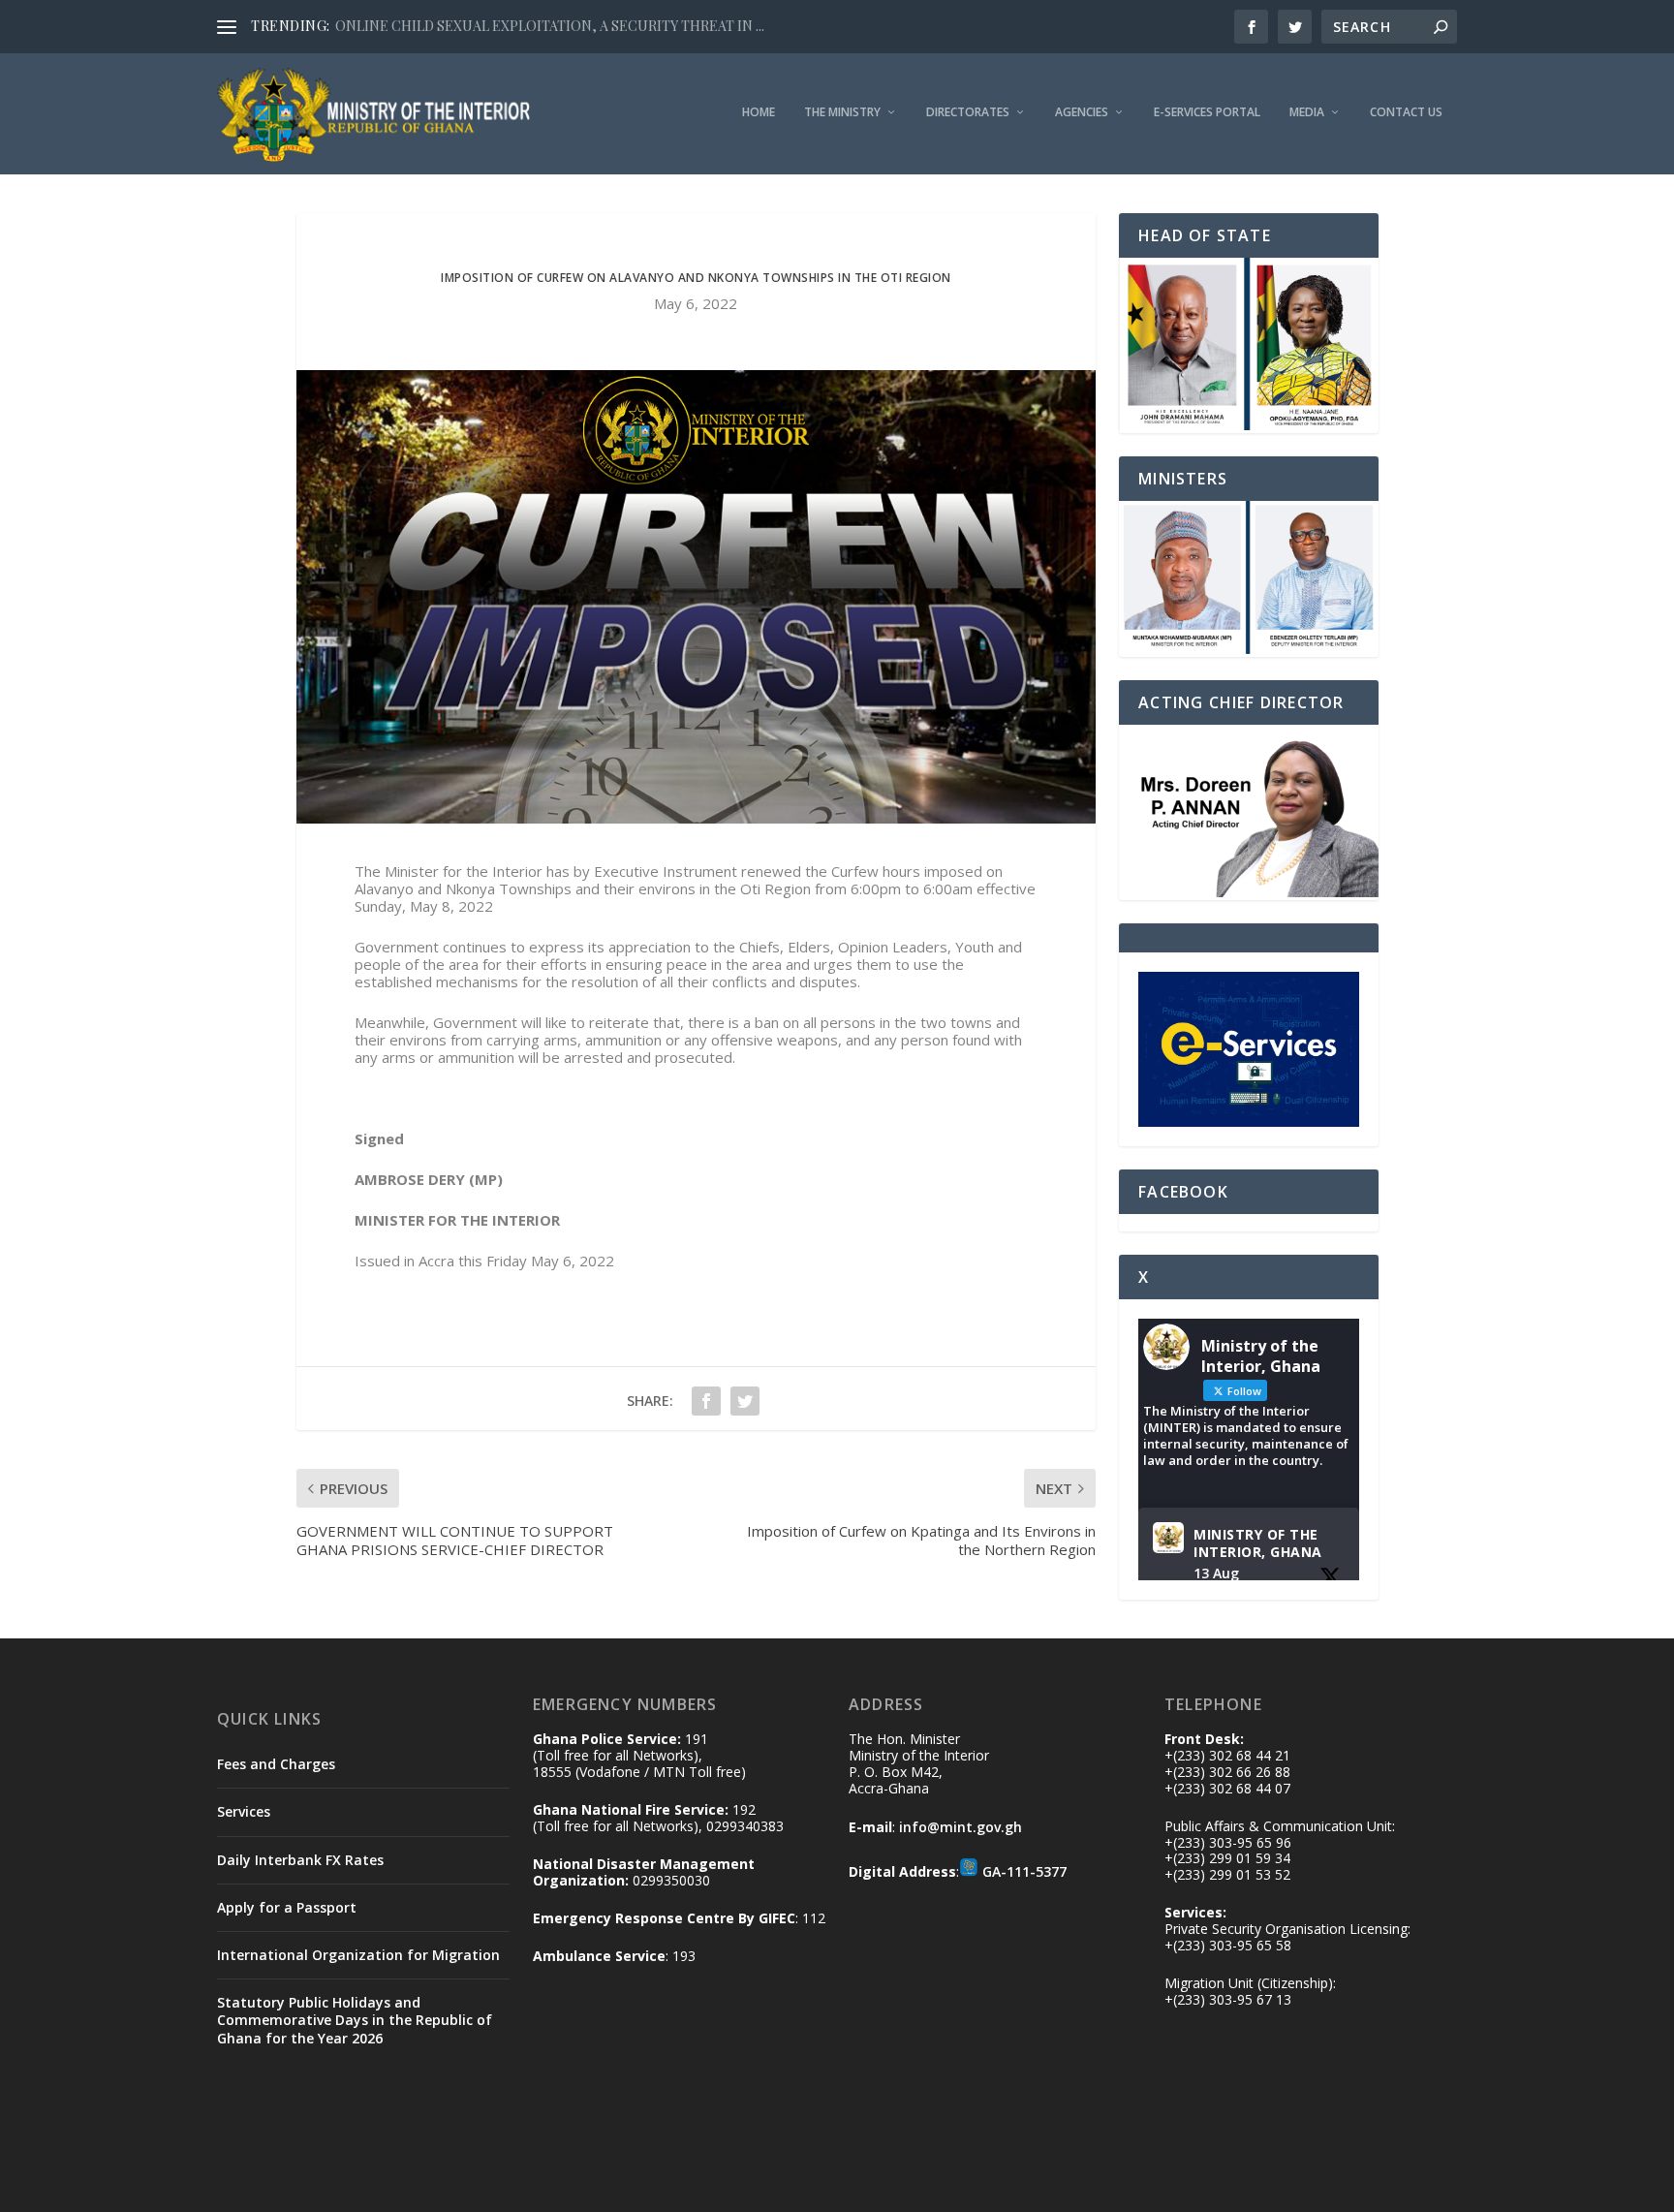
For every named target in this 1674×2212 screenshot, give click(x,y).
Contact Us (1406, 112)
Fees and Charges (276, 1764)
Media (1307, 112)
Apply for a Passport (287, 1907)
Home (759, 112)
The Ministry (842, 112)
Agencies (1082, 112)
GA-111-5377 (1024, 1871)
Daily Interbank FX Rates (300, 1860)
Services (244, 1811)
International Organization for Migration (358, 1955)
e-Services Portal (1207, 112)
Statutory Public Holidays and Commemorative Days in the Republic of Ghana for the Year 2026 (355, 2020)
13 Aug (1216, 1573)
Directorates (968, 112)
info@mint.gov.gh (961, 1827)
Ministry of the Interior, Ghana (1258, 1543)
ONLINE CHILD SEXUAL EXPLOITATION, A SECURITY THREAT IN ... (550, 26)
